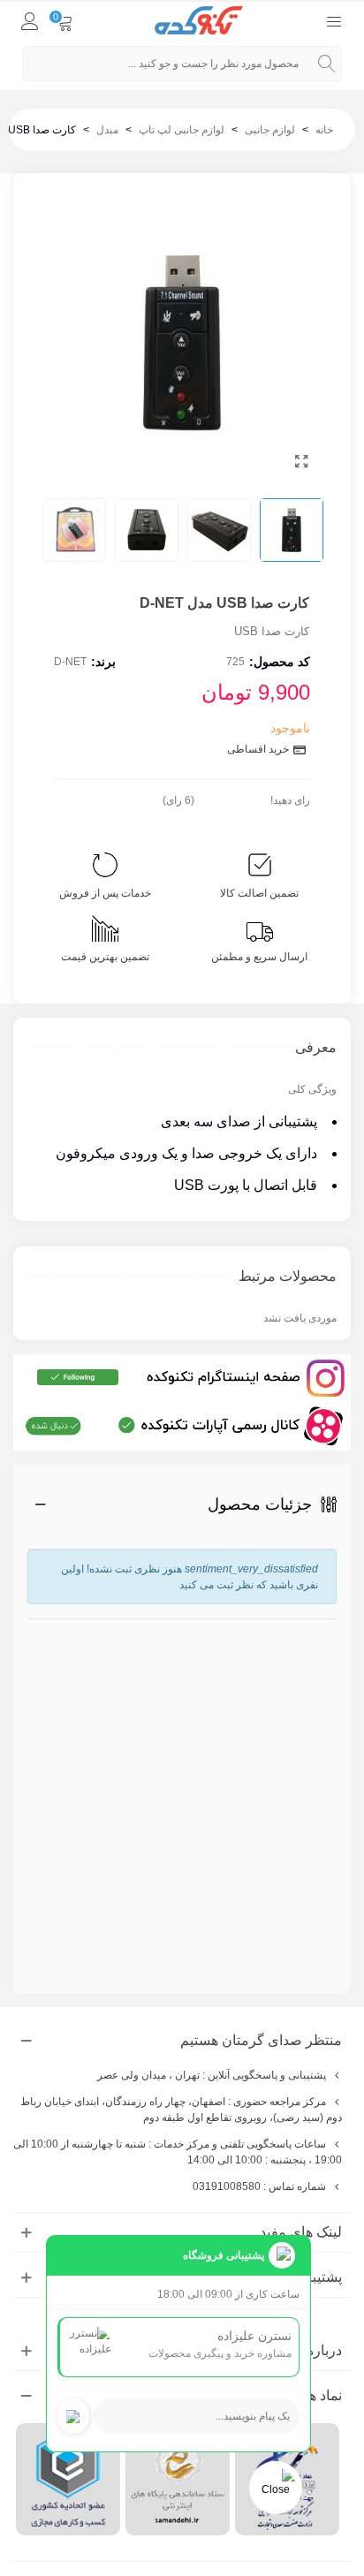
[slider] (232, 797)
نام (327, 1627)
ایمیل (325, 1694)
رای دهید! (290, 800)
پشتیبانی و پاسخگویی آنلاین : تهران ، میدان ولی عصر (212, 2075)
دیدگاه (320, 1777)
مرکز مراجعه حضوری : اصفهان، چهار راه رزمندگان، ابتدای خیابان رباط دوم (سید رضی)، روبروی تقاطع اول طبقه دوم (181, 2110)
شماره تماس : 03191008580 (259, 2186)
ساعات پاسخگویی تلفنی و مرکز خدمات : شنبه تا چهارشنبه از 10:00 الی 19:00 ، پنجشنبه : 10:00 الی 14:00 (178, 2152)
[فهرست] (334, 20)
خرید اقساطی (259, 749)
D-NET (70, 662)
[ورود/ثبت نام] (30, 20)
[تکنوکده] (199, 21)
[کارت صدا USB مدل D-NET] (301, 462)
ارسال (287, 1921)
